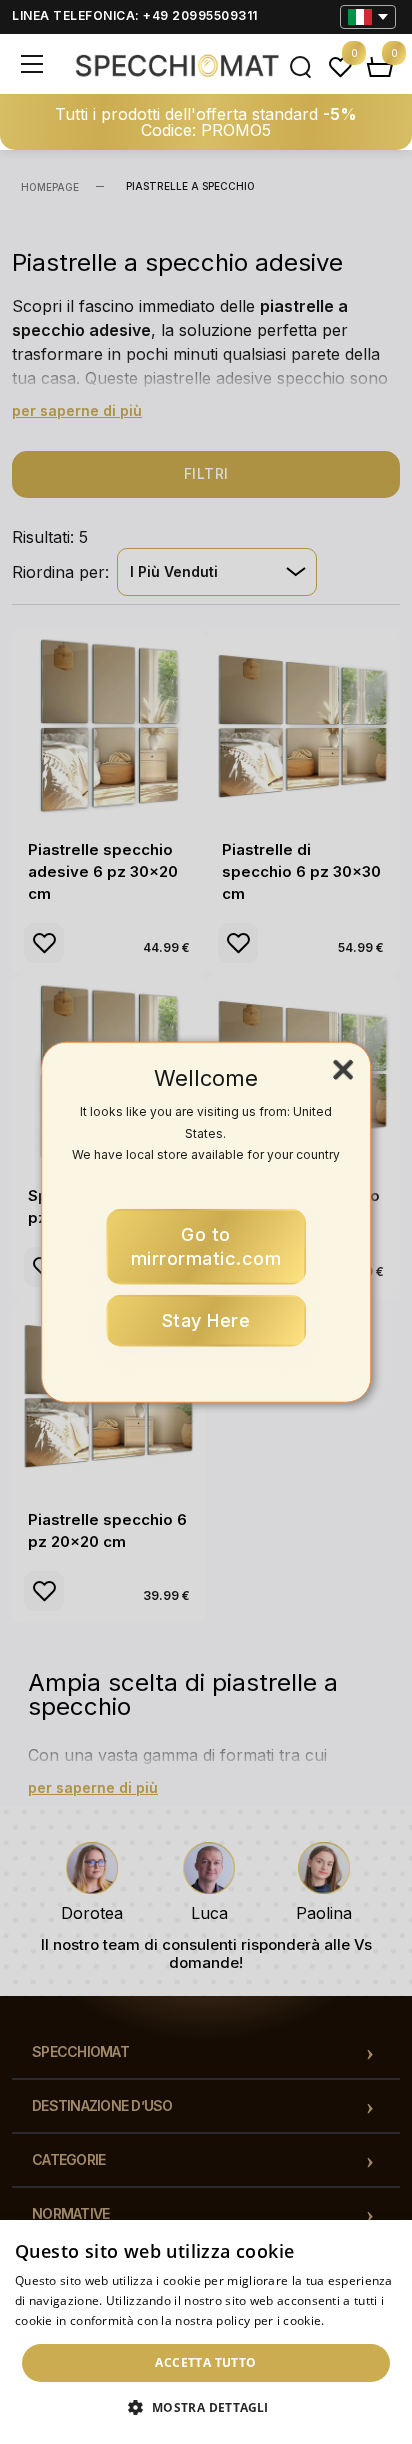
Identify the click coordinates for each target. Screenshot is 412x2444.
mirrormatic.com (206, 1245)
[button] (205, 2408)
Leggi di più (361, 2320)
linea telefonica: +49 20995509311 (135, 15)
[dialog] (206, 2332)
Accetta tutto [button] (205, 2362)
